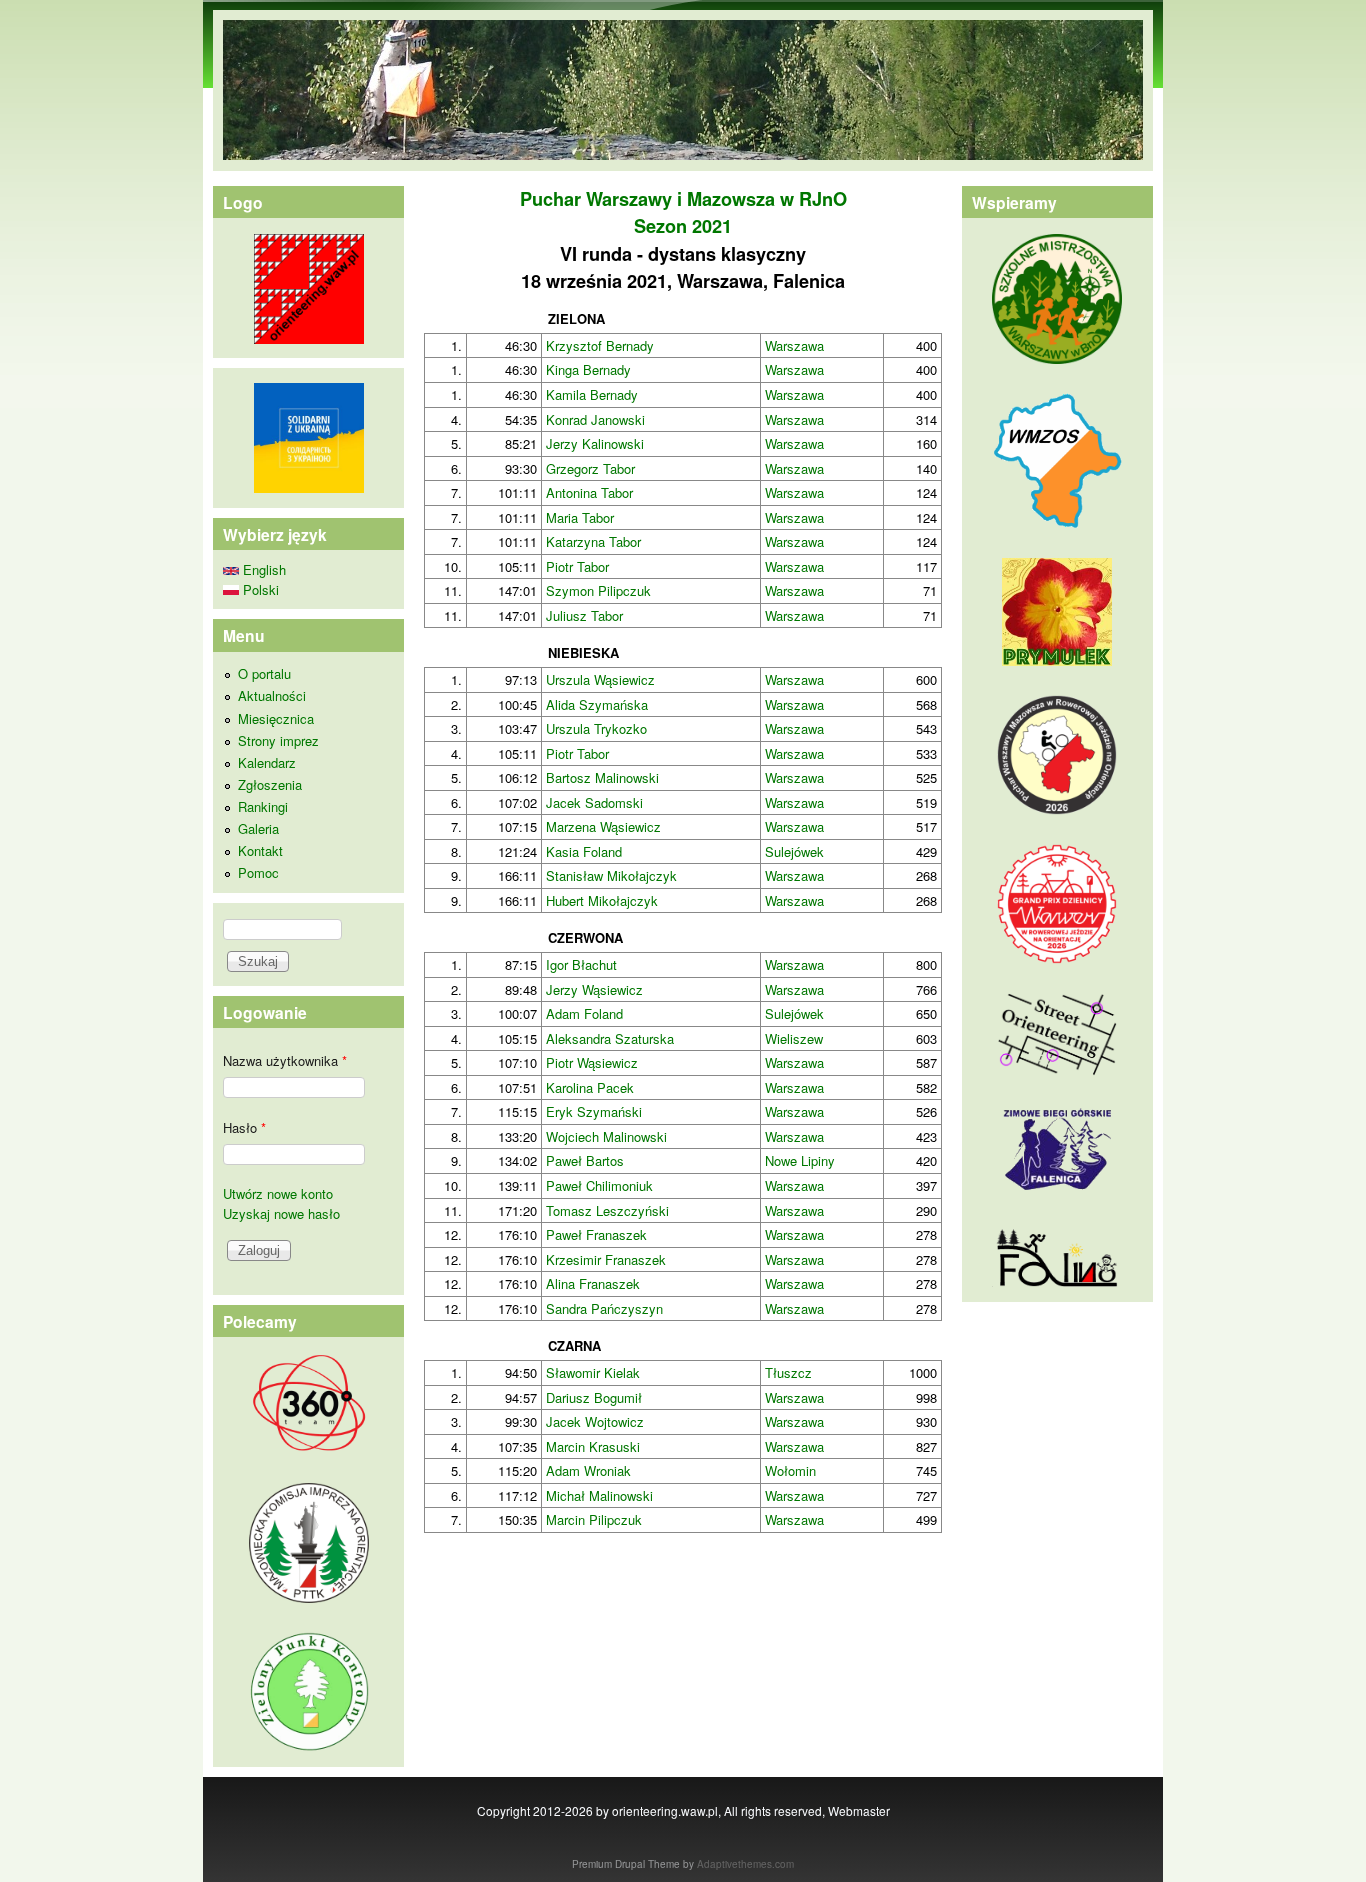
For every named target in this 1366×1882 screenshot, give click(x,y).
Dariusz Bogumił (594, 1397)
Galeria (258, 828)
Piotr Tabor (577, 566)
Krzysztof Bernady (600, 345)
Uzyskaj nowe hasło (281, 1213)
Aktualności (272, 695)
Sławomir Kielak (593, 1372)
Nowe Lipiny (800, 1160)
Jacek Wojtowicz (595, 1421)
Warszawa (794, 345)
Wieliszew (794, 1038)
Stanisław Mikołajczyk (611, 875)
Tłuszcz (788, 1372)
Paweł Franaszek (596, 1234)
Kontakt (260, 850)
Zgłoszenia (270, 784)
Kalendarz (267, 762)
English (262, 569)
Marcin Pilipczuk (594, 1519)
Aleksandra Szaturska (610, 1038)
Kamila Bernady (592, 394)
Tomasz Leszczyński (607, 1210)
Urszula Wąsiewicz (600, 679)
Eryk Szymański (594, 1111)
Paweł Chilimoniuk (599, 1185)
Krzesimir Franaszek (606, 1259)
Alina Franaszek (593, 1283)
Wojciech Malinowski (606, 1136)
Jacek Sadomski (594, 802)
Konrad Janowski (595, 419)
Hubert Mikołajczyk (602, 900)
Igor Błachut (581, 964)
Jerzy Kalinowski (595, 443)
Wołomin (790, 1470)
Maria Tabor (580, 517)
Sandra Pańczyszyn (604, 1308)
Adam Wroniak (588, 1470)
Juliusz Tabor (584, 615)
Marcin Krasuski (593, 1446)
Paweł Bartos (585, 1160)
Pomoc (258, 872)
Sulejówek (794, 851)
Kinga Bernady (588, 369)
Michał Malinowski (599, 1495)
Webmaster (859, 1810)
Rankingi (263, 806)
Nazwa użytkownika (285, 1060)
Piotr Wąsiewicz (592, 1062)
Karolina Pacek (590, 1087)
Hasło (244, 1127)
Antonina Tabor (589, 492)
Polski (259, 589)
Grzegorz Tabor (590, 468)
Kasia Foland (584, 851)
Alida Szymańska (597, 704)
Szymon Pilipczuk (598, 590)
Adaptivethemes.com (745, 1864)
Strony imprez (278, 740)
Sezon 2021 (683, 226)
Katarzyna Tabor (593, 541)
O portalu (264, 673)
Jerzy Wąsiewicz (594, 989)
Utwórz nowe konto (278, 1193)
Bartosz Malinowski (602, 777)
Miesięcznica (276, 718)
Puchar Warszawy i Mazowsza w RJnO (683, 199)
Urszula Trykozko (596, 728)
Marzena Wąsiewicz (603, 826)
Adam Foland (584, 1013)
